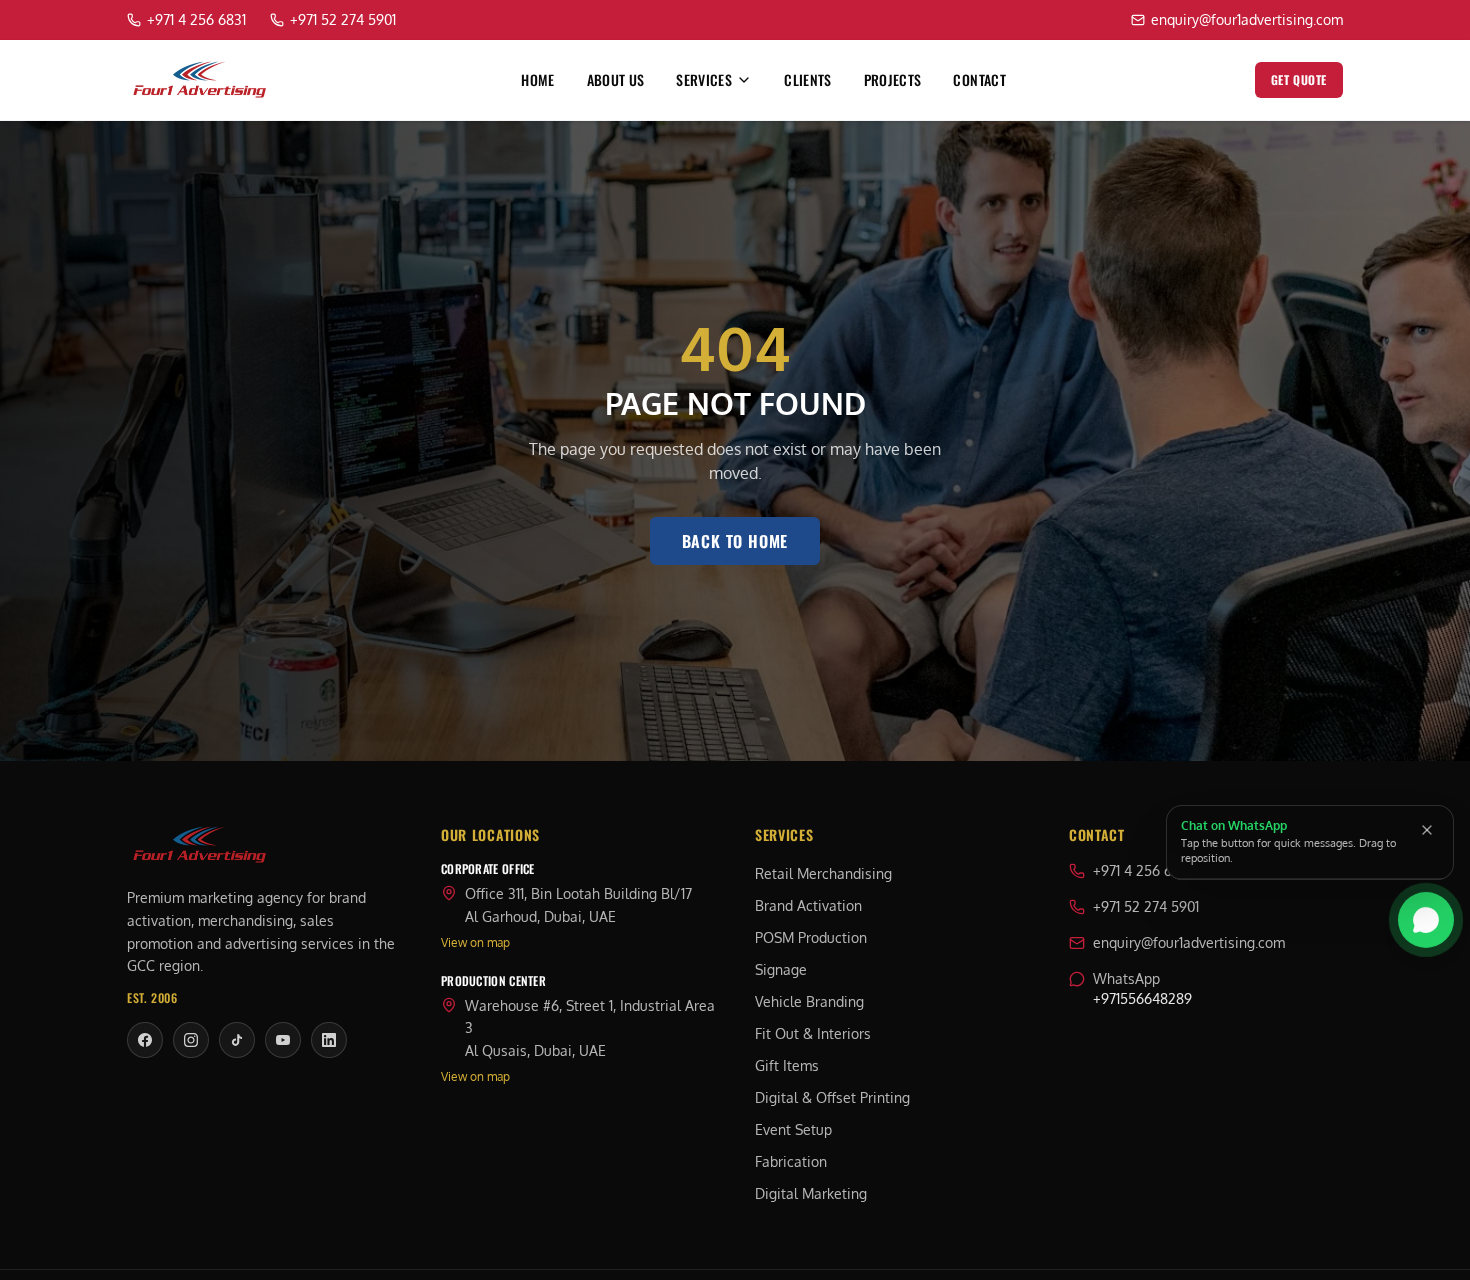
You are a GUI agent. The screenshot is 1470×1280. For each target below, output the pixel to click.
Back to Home (735, 541)
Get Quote (1299, 79)
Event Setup (793, 1129)
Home (537, 80)
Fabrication (791, 1161)
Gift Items (787, 1065)
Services (704, 80)
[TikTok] (237, 1040)
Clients (807, 80)
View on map (475, 942)
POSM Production (811, 937)
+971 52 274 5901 (1146, 906)
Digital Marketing (811, 1193)
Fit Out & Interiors (813, 1033)
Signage (781, 969)
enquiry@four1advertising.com (1189, 942)
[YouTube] (283, 1040)
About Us (616, 80)
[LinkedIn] (329, 1040)
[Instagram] (191, 1040)
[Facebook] (145, 1040)
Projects (893, 80)
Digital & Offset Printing (832, 1097)
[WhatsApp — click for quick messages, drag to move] (1426, 918)
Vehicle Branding (809, 1001)
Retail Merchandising (823, 873)
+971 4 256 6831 (1142, 870)
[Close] (1427, 830)
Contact (979, 80)
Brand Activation (808, 905)
